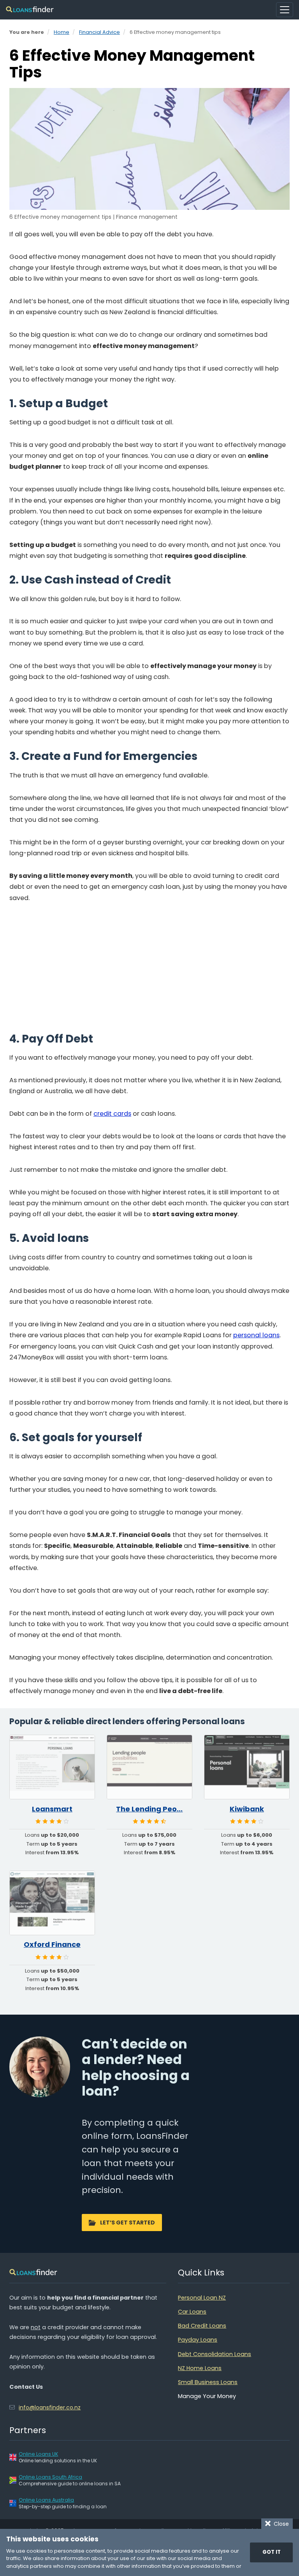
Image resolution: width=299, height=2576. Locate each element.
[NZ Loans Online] (30, 10)
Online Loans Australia (46, 2500)
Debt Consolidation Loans (215, 2354)
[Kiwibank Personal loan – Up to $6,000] (247, 1767)
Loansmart (52, 1809)
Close (280, 2524)
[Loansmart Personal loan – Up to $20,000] (52, 1767)
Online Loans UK (38, 2454)
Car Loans (192, 2312)
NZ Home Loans (200, 2368)
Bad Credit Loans (202, 2326)
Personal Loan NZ (202, 2298)
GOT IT (272, 2552)
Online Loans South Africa (50, 2477)
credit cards (112, 1114)
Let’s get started (128, 2223)
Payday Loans (198, 2340)
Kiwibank (247, 1809)
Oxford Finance (52, 1945)
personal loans (256, 1335)
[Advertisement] (149, 970)
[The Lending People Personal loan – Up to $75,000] (149, 1767)
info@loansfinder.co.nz (50, 2407)
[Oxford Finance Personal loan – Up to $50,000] (52, 1903)
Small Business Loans (208, 2382)
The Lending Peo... (149, 1809)
